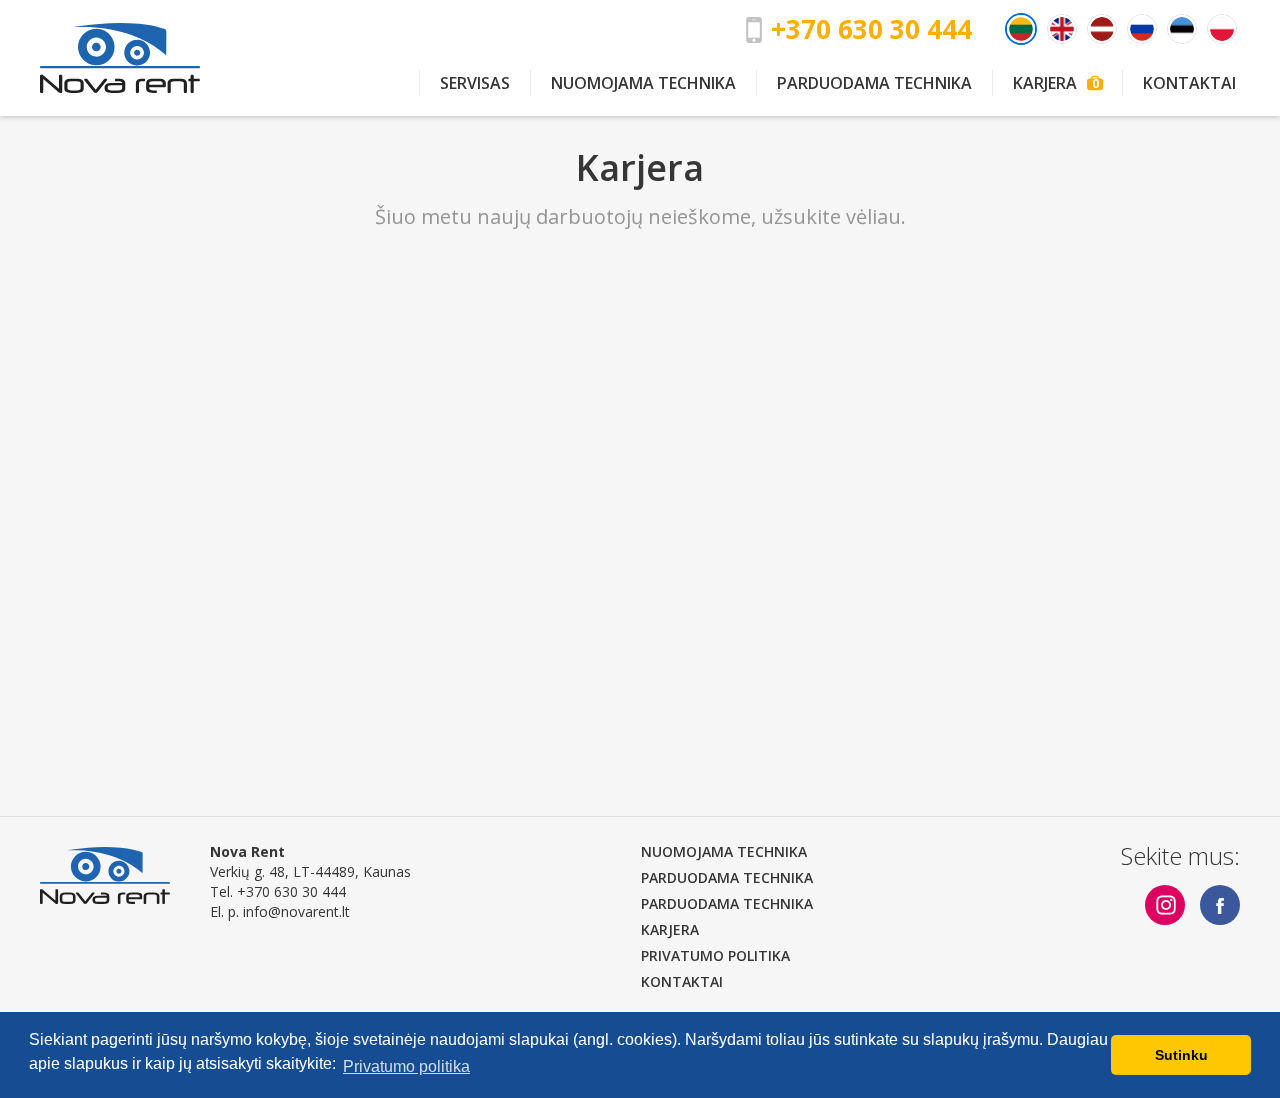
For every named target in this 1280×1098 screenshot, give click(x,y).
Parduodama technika (874, 83)
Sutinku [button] (1181, 1055)
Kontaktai (1189, 83)
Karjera (1052, 83)
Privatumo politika (715, 955)
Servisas (475, 83)
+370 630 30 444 (871, 29)
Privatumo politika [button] (406, 1066)
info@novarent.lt (296, 911)
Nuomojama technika (643, 83)
